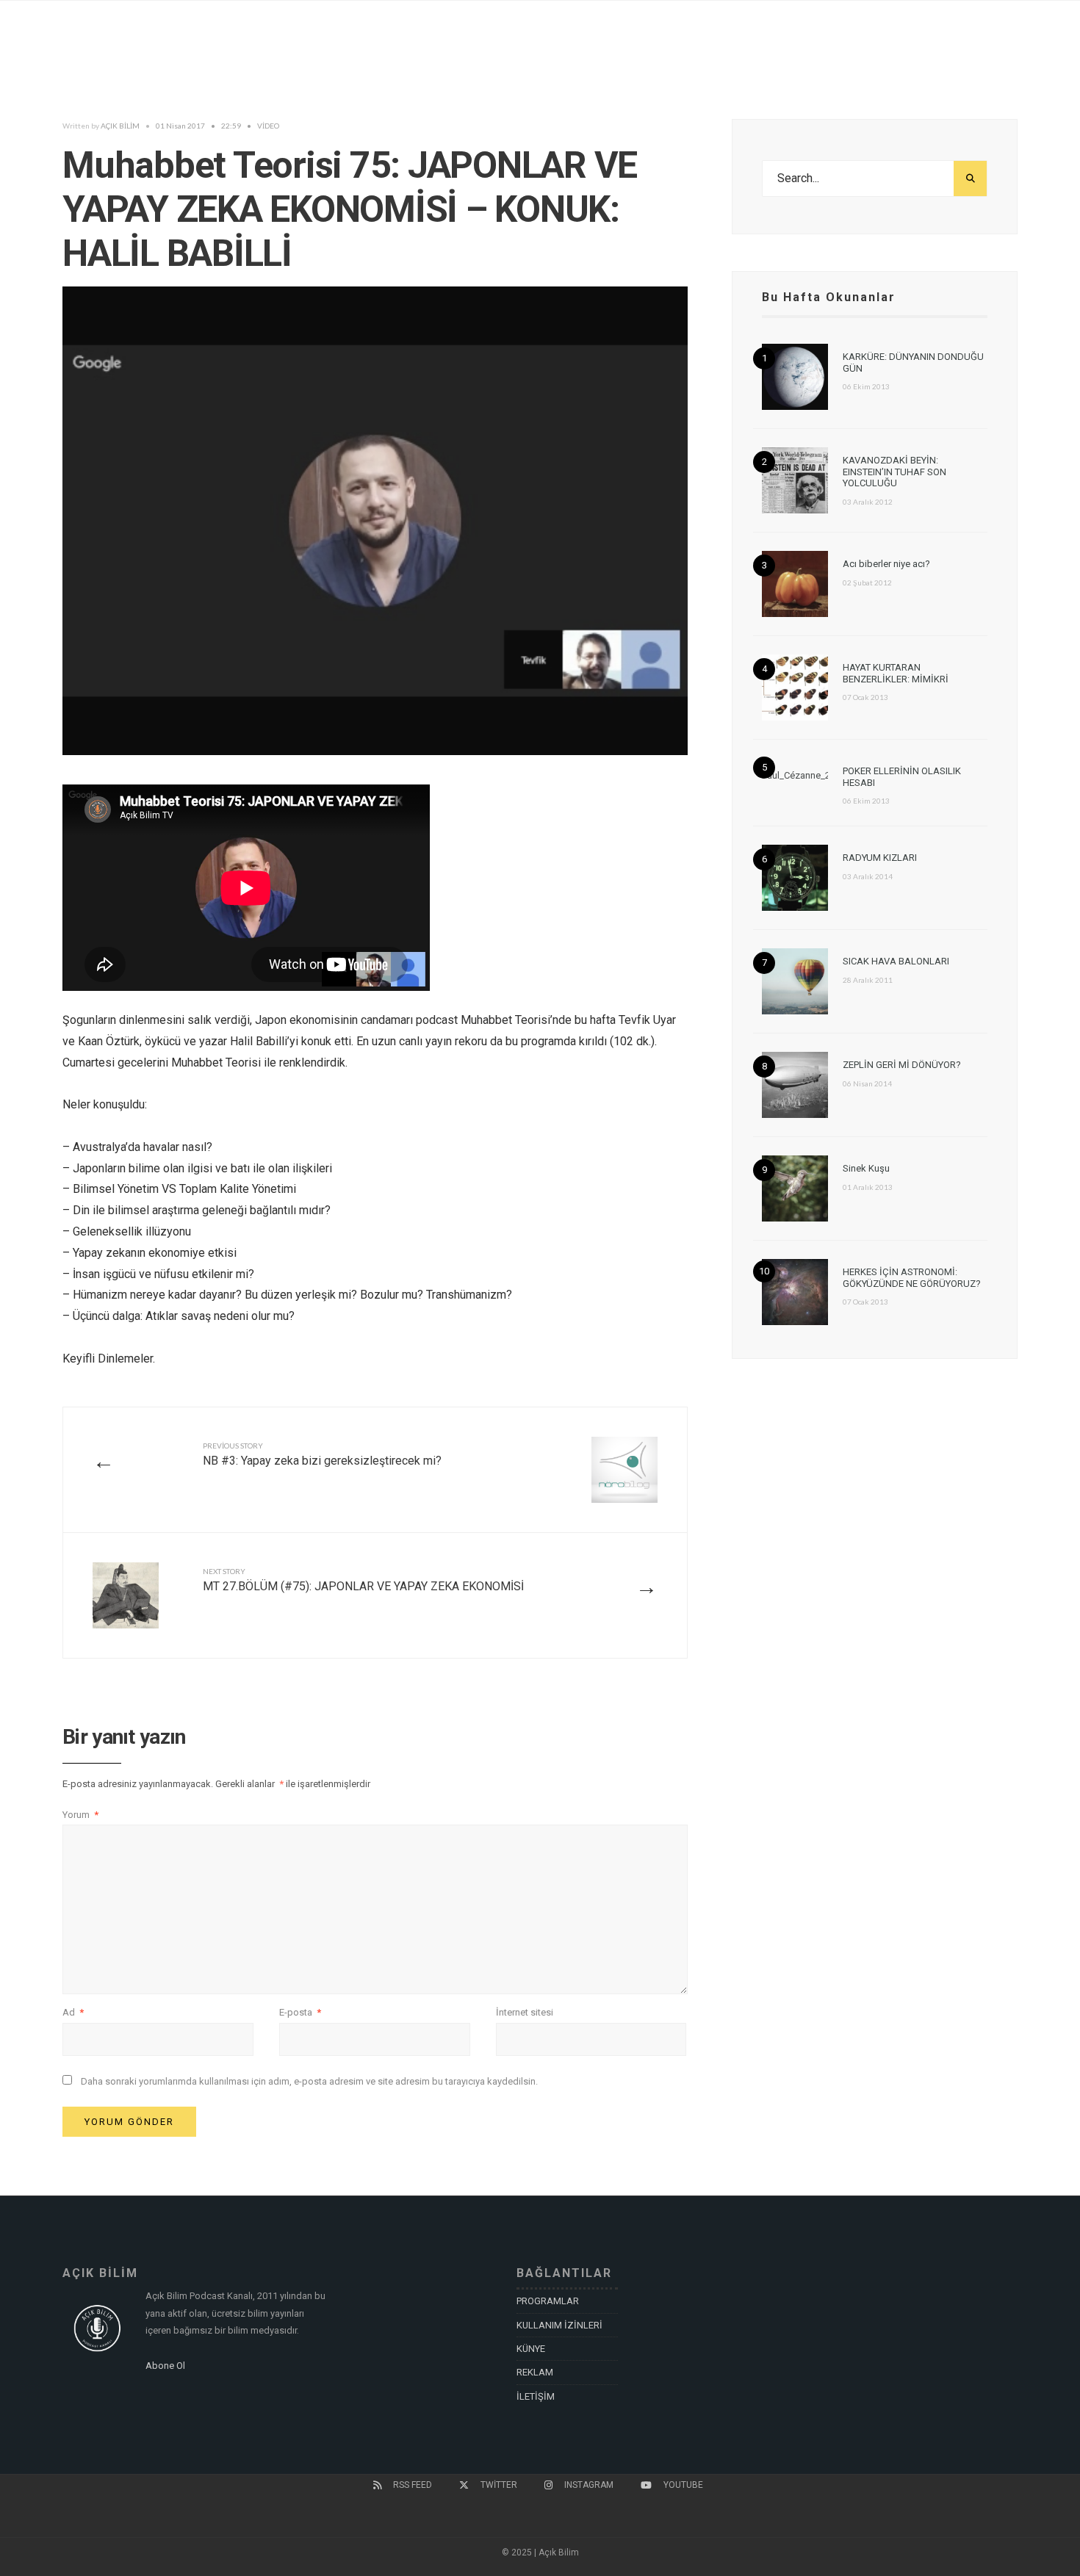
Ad (73, 2012)
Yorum (80, 1815)
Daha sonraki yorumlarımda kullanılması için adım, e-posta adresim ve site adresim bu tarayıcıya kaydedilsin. (309, 2081)
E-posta (300, 2012)
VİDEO (268, 126)
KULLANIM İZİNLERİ (559, 2325)
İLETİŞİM (536, 2396)
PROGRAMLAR (548, 2301)
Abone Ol (165, 2366)
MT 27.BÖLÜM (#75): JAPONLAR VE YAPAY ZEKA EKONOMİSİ (363, 1580)
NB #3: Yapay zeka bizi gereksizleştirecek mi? (322, 1454)
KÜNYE (531, 2349)
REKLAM (535, 2372)
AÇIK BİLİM (120, 126)
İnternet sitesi (525, 2012)
